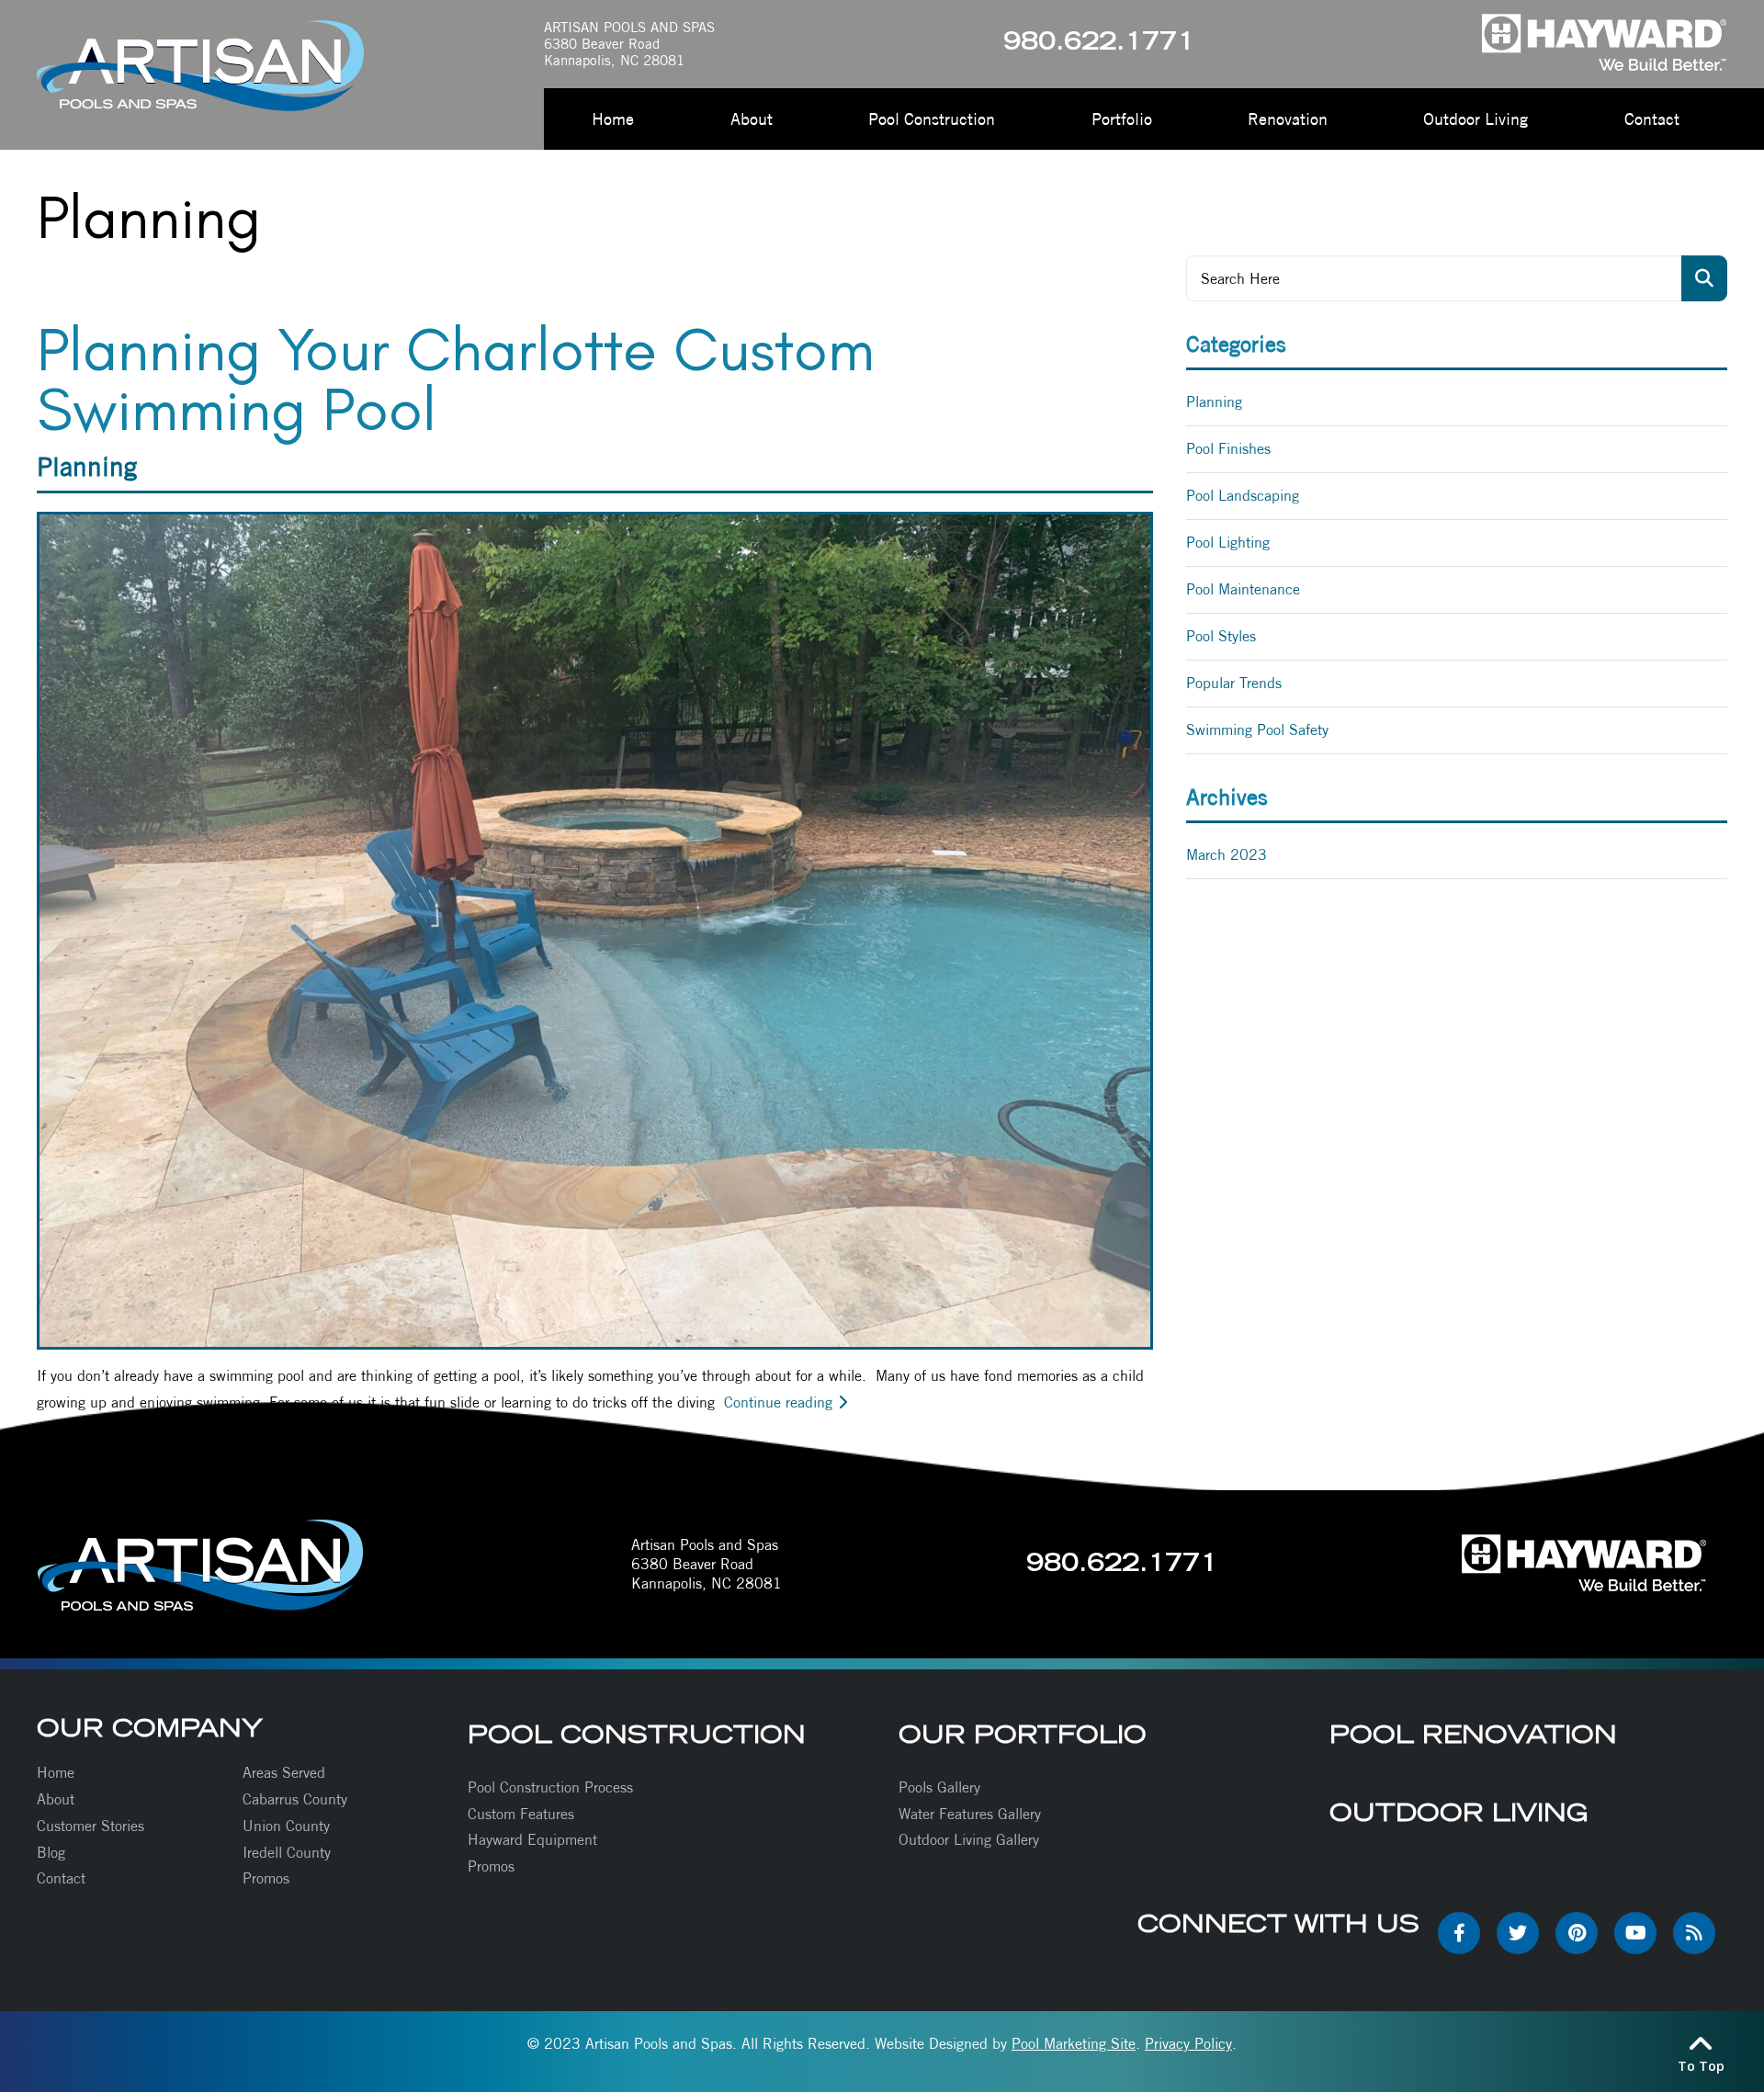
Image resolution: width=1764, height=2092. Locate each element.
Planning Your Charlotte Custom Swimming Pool (456, 379)
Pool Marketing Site (1074, 2044)
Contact (61, 1878)
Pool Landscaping (1243, 496)
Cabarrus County (295, 1799)
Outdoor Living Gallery (969, 1840)
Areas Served (284, 1773)
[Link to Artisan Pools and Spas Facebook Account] (1459, 1933)
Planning (87, 466)
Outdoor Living (1459, 1812)
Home (56, 1773)
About (56, 1799)
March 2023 (1227, 855)
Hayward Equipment (532, 1840)
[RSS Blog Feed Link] (1694, 1933)
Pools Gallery (939, 1787)
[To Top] (1701, 2042)
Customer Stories (90, 1826)
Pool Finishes (1228, 449)
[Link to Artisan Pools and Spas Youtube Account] (1635, 1933)
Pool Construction (637, 1734)
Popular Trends (1234, 683)
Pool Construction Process (550, 1787)
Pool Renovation (1473, 1734)
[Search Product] (1704, 278)
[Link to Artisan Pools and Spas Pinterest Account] (1577, 1933)
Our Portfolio (1023, 1734)
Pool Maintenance (1243, 589)
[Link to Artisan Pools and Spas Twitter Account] (1518, 1933)
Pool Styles (1221, 636)
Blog (51, 1853)
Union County (286, 1826)
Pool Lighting (1228, 543)
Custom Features (521, 1814)
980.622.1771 (1099, 44)
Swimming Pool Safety (1257, 730)
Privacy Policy (1188, 2044)
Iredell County (287, 1853)
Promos (266, 1878)
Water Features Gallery (970, 1814)
